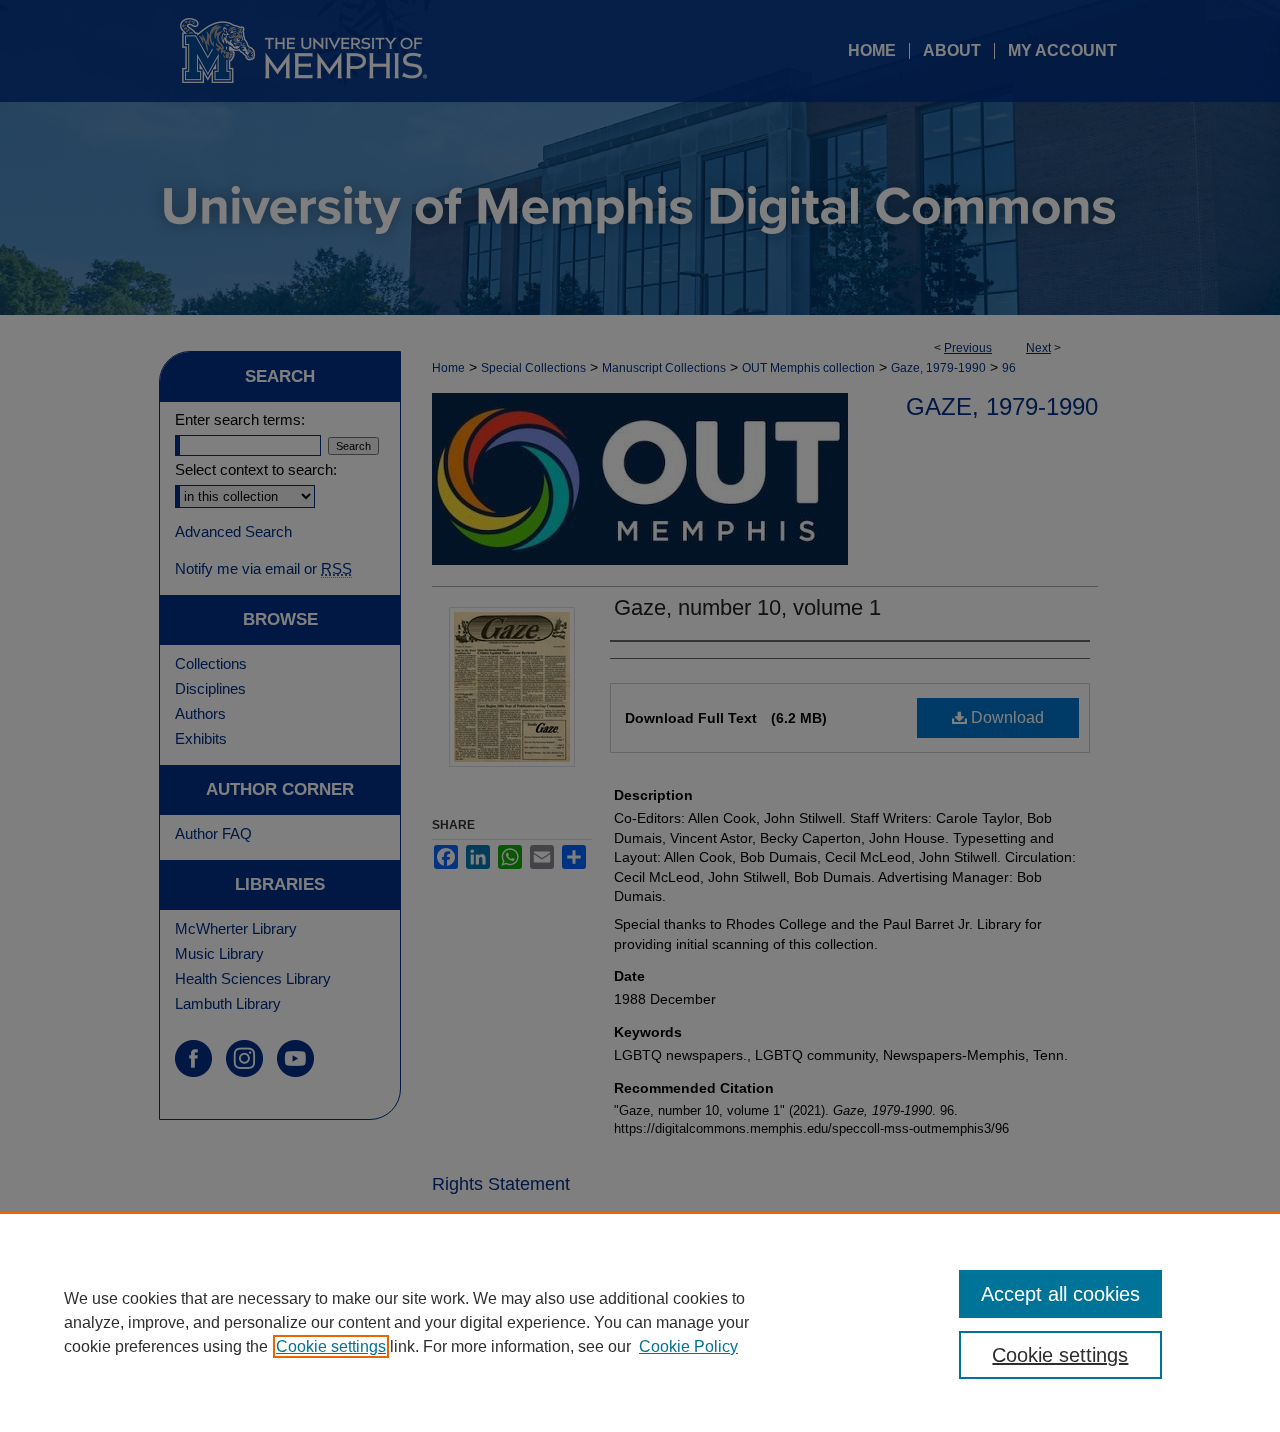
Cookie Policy (688, 1346)
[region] (640, 1322)
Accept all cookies (1060, 1294)
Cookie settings (331, 1346)
